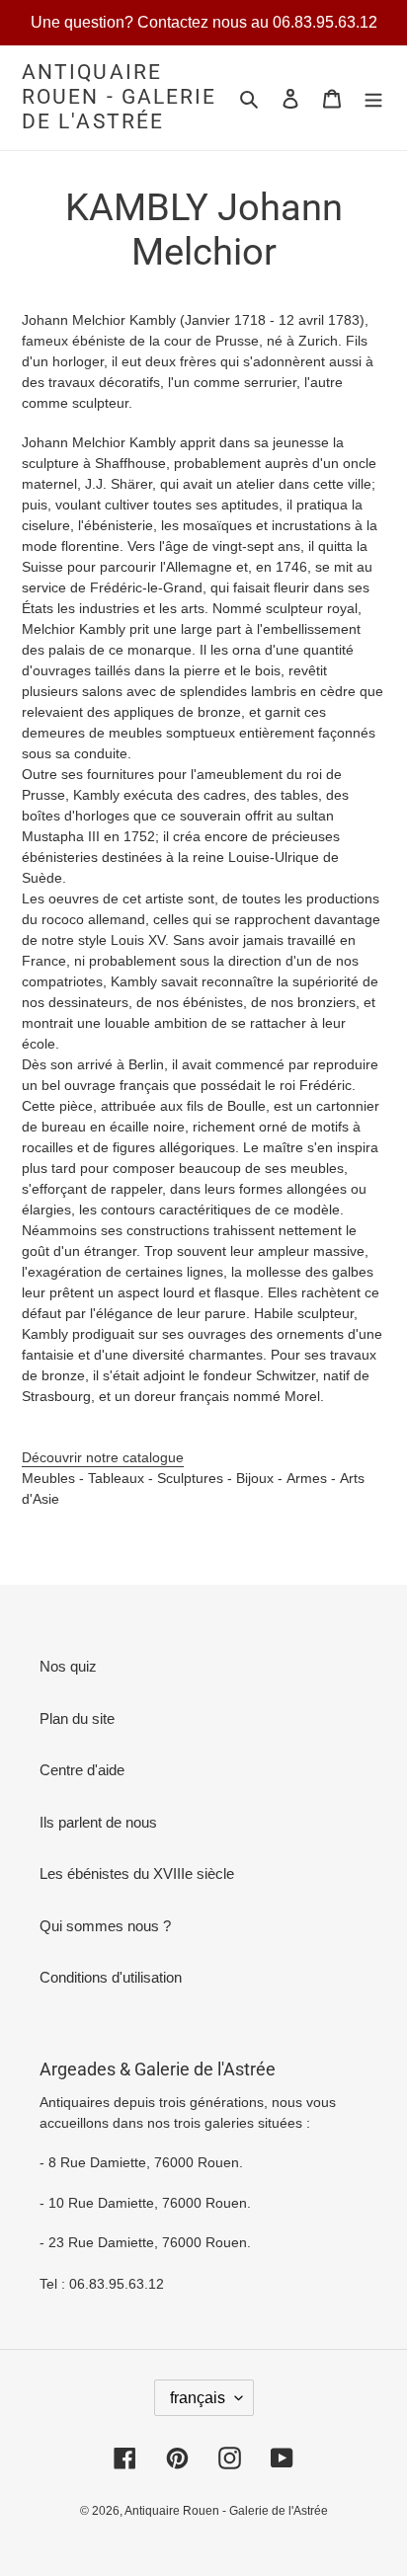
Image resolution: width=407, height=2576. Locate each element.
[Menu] (373, 98)
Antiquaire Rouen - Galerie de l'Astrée (120, 97)
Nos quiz (68, 1666)
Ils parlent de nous (98, 1822)
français (198, 2398)
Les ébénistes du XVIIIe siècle (137, 1873)
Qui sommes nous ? (105, 1926)
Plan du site (77, 1718)
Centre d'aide (82, 1770)
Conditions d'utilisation (111, 1977)
